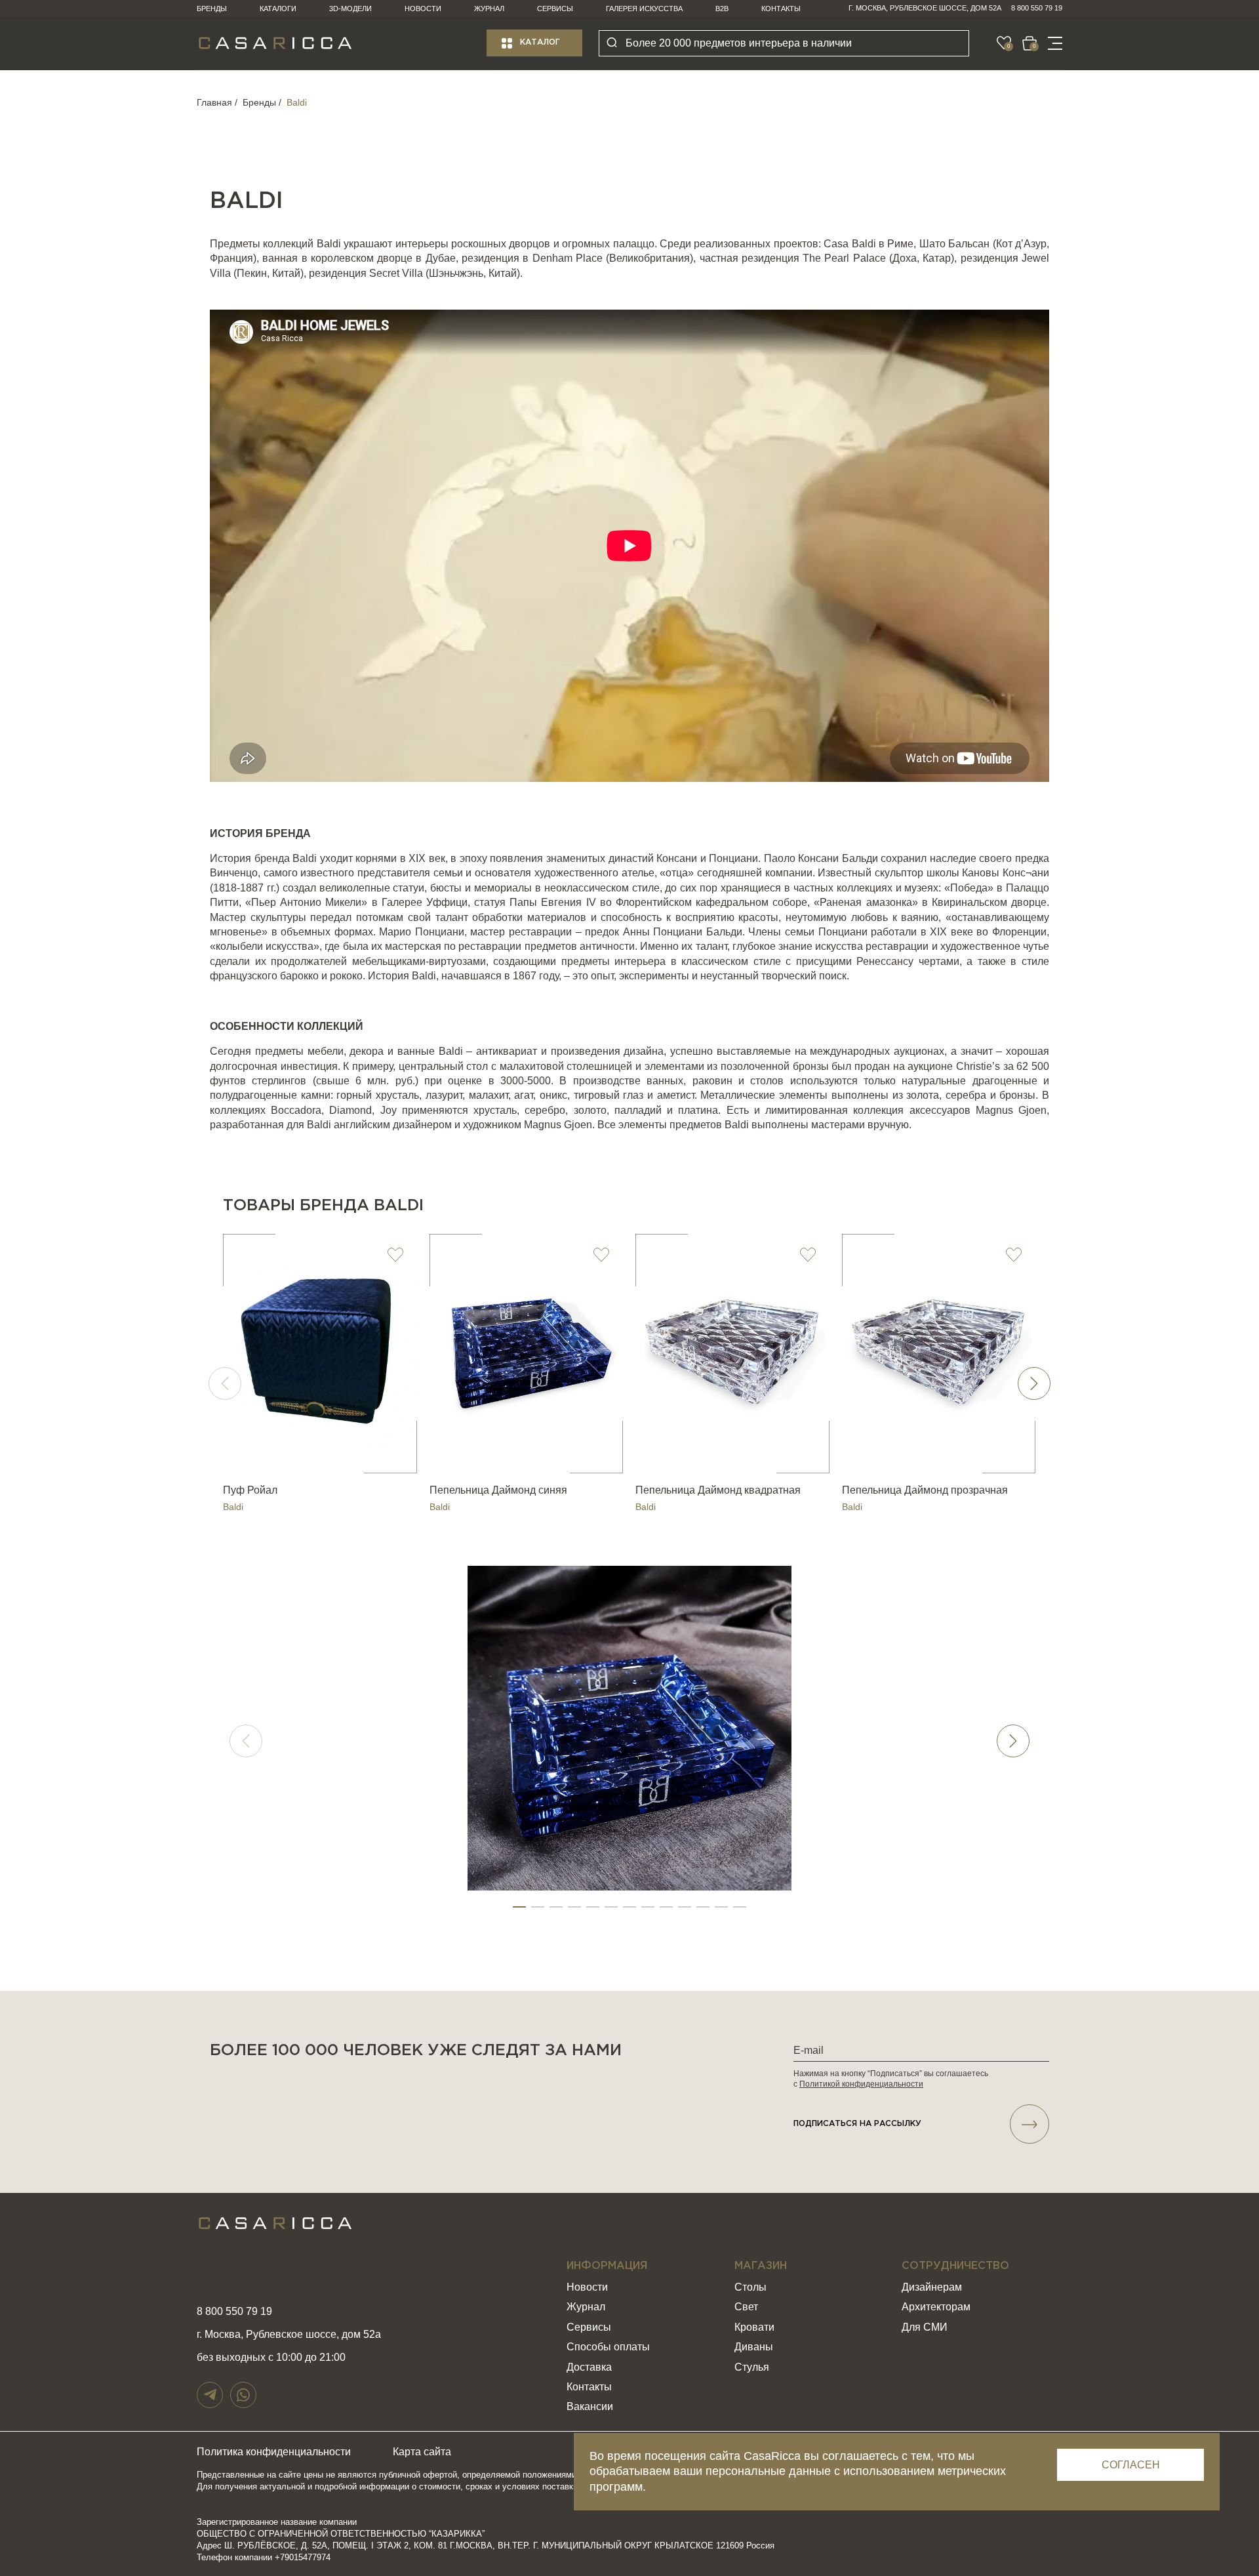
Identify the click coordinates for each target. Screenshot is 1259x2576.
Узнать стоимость (320, 1457)
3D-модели (350, 9)
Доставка (589, 2367)
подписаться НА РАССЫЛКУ (857, 2124)
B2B (722, 9)
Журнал (489, 9)
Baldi (233, 1507)
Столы (750, 2287)
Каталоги (278, 9)
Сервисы (555, 9)
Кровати (754, 2327)
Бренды (212, 9)
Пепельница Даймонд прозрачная (925, 1490)
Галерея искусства (644, 9)
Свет (746, 2307)
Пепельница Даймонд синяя (498, 1490)
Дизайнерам (932, 2287)
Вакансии (590, 2406)
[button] (1034, 1383)
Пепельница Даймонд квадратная (718, 1490)
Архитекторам (936, 2307)
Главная (214, 102)
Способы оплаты (608, 2347)
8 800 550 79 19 (1037, 8)
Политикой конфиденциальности (861, 2084)
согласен (1131, 2465)
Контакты (781, 9)
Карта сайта (422, 2452)
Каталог (540, 42)
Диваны (754, 2347)
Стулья (752, 2367)
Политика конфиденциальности (274, 2452)
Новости (423, 9)
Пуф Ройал (250, 1490)
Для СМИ (925, 2327)
